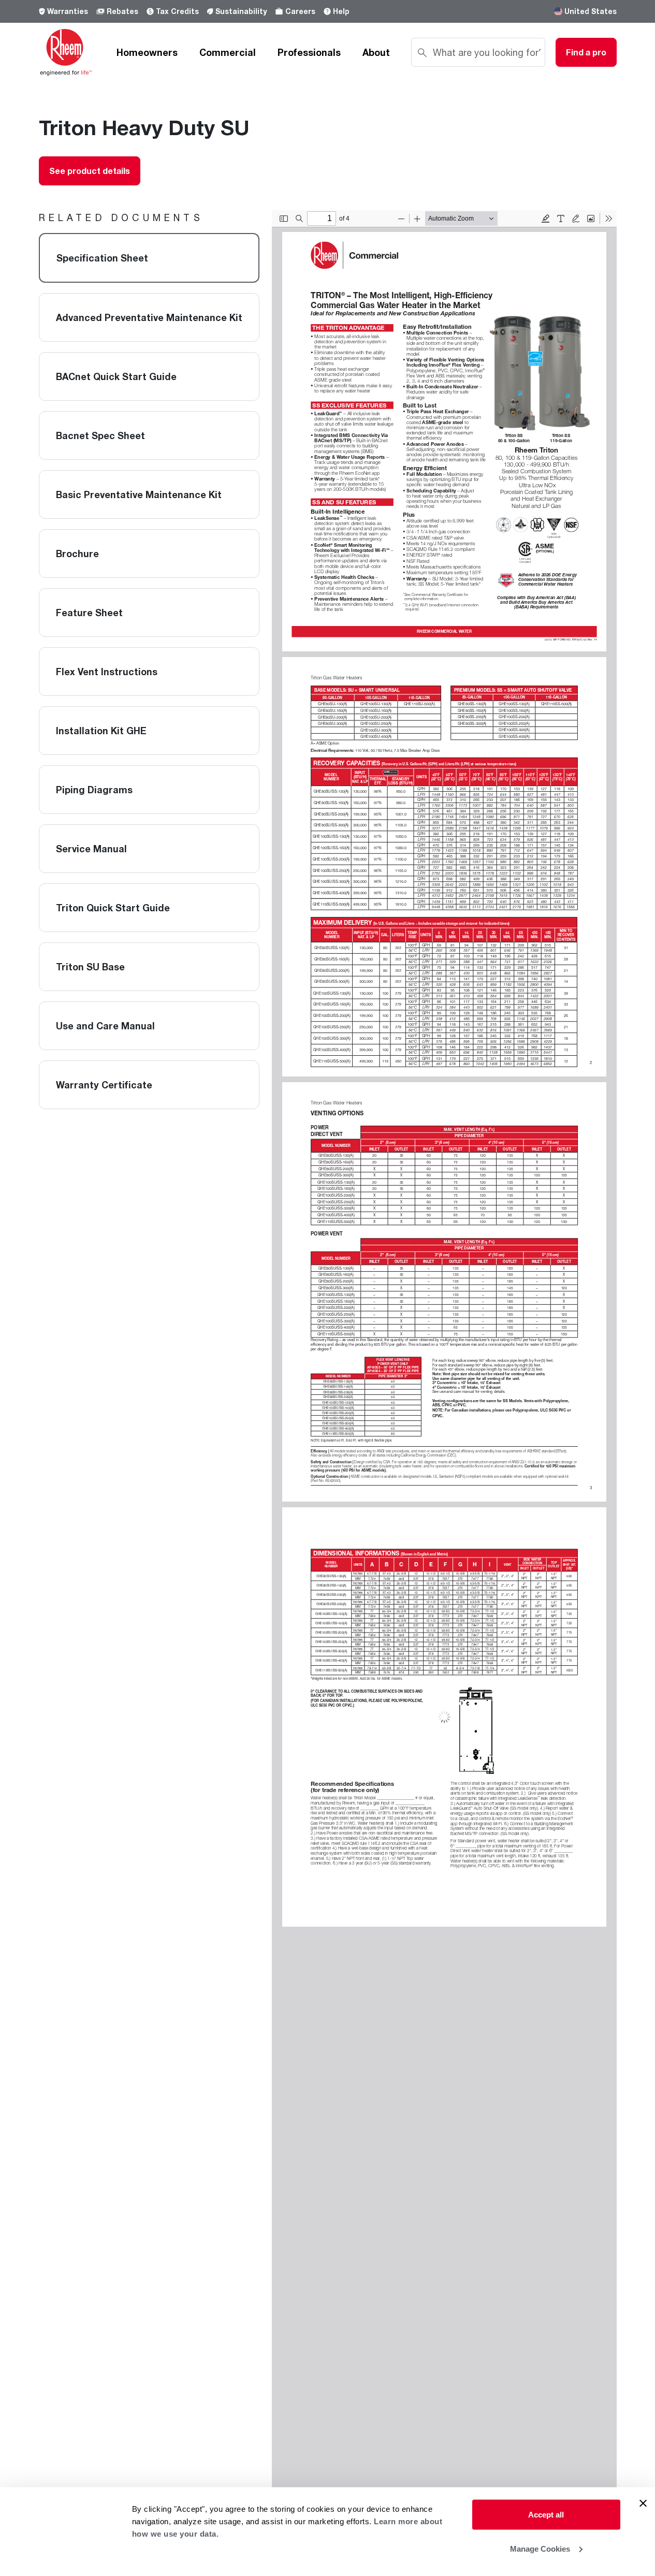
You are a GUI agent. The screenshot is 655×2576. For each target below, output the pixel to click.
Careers (300, 11)
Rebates (122, 11)
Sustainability (241, 11)
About (376, 52)
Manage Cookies (540, 2548)
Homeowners (147, 52)
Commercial (228, 52)
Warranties (68, 11)
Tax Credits (177, 11)
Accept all (546, 2515)
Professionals (309, 52)
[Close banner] (643, 2504)
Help (341, 11)
